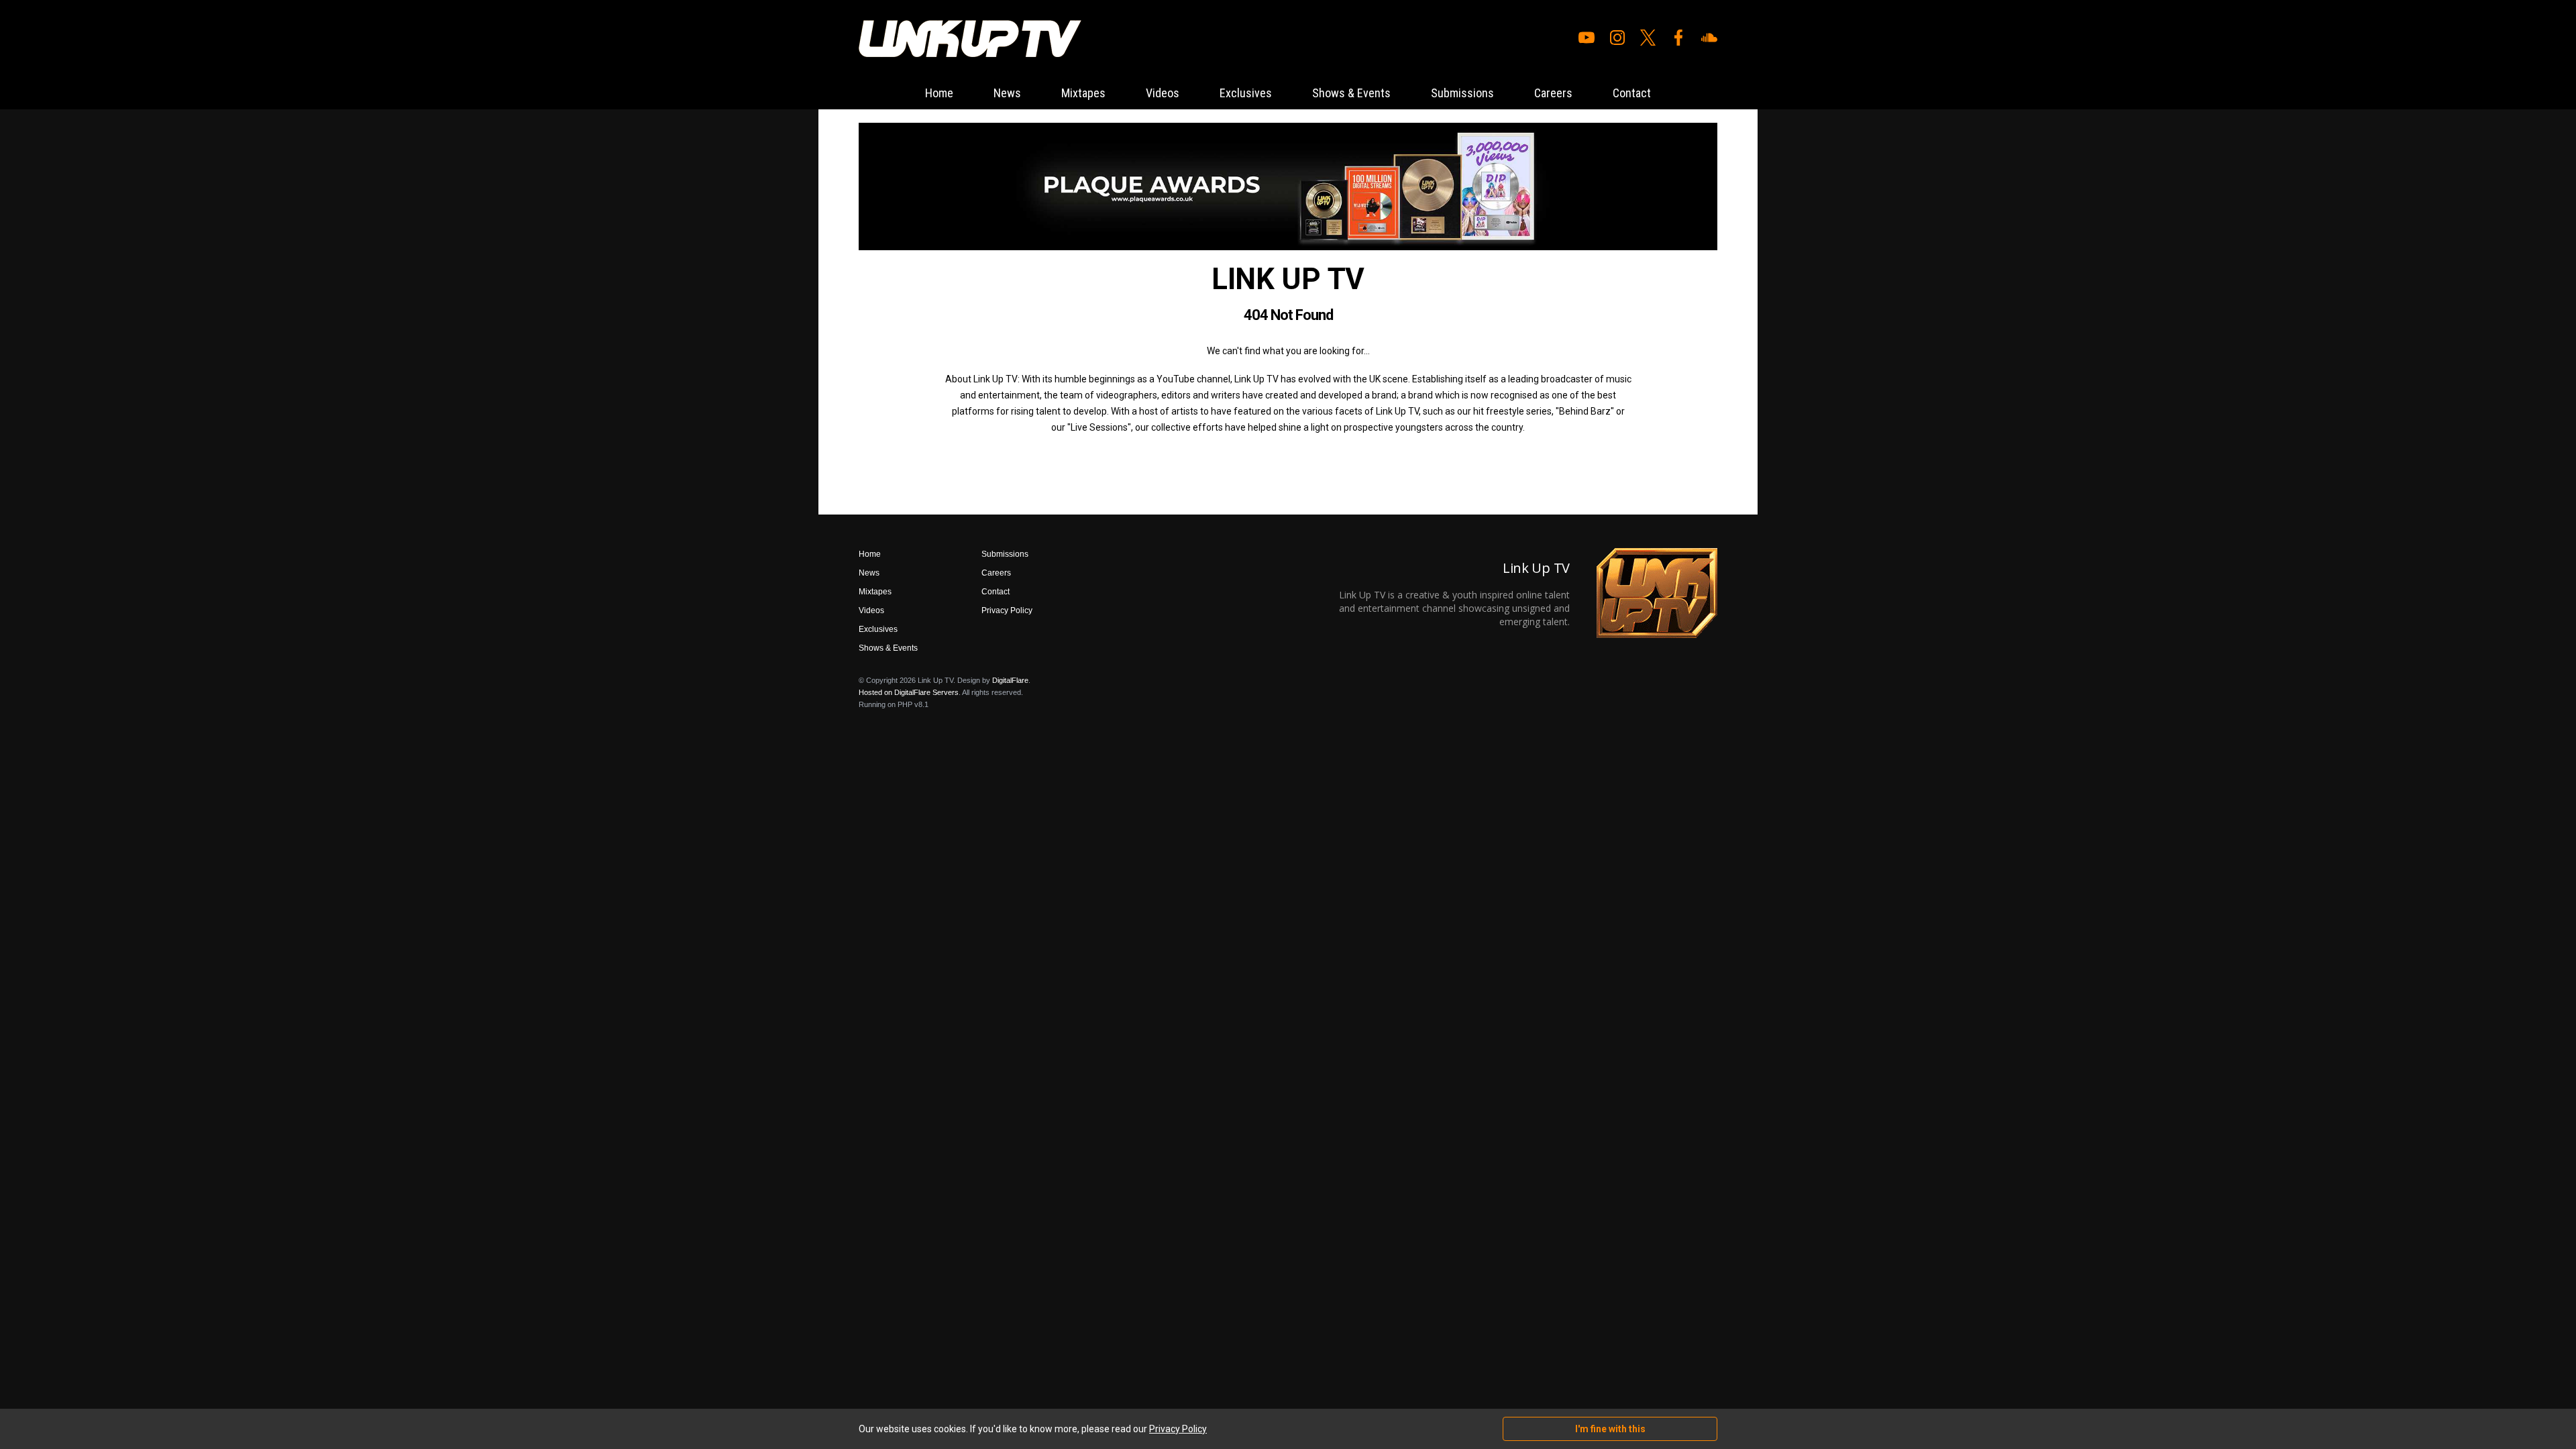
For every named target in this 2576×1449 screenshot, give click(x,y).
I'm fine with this (1610, 1429)
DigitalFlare (1010, 680)
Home (939, 93)
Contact (1632, 93)
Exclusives (1246, 93)
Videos (1163, 93)
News (1007, 93)
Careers (1553, 93)
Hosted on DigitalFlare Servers (909, 692)
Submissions (1462, 93)
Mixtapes (1083, 93)
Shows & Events (1351, 93)
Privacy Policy (1007, 610)
